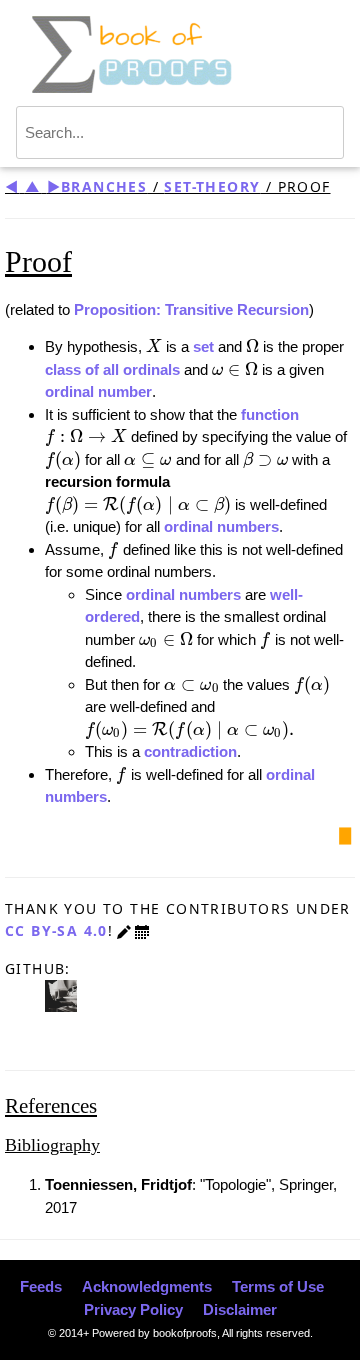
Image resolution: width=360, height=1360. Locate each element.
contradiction (190, 751)
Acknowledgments (147, 1286)
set (203, 346)
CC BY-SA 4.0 (56, 930)
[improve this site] (124, 930)
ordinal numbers (221, 526)
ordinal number (98, 391)
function (270, 414)
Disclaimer (240, 1309)
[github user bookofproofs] (61, 994)
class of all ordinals (112, 369)
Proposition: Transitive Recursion (191, 309)
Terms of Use (278, 1286)
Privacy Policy (133, 1309)
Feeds (41, 1286)
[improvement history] (142, 930)
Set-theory (212, 186)
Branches (104, 186)
